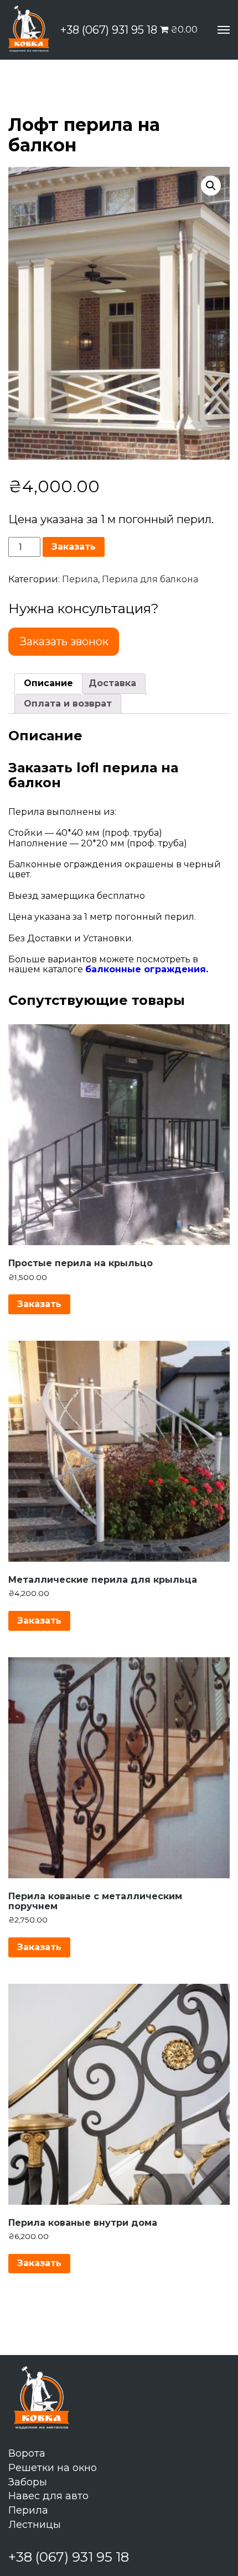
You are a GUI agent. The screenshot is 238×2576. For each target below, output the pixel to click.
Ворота (27, 2453)
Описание (48, 683)
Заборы (28, 2482)
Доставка (112, 683)
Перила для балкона (150, 579)
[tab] (48, 683)
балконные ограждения (146, 969)
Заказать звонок (64, 641)
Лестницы (35, 2525)
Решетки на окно (53, 2468)
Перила (80, 579)
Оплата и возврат (68, 704)
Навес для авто (48, 2496)
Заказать (74, 547)
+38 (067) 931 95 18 (109, 30)
